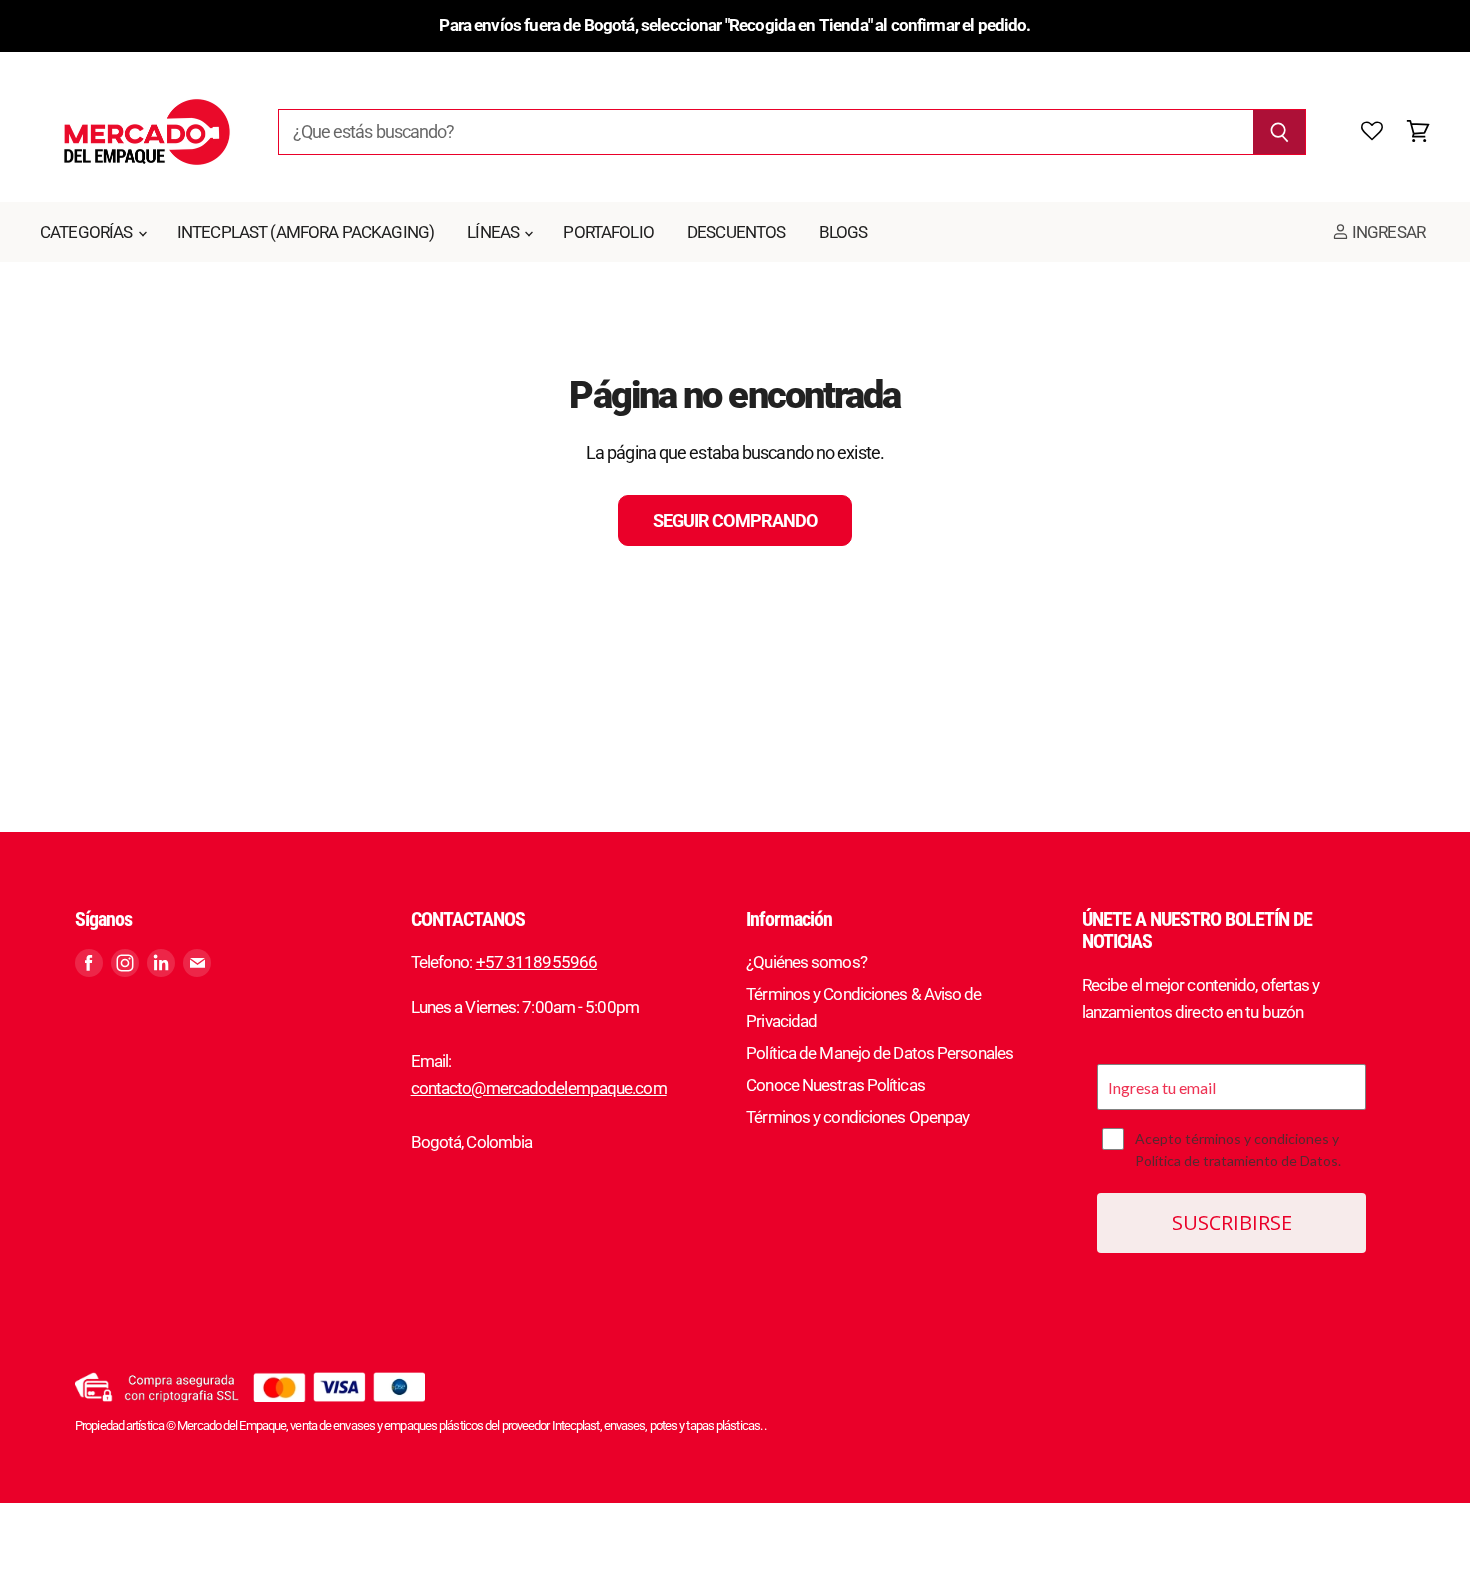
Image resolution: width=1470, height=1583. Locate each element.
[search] (766, 132)
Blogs (843, 232)
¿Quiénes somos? (806, 962)
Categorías (88, 232)
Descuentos (736, 232)
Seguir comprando (735, 520)
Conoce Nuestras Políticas (835, 1085)
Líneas (494, 232)
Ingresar (1387, 232)
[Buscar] (1279, 132)
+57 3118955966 (536, 962)
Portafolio (608, 232)
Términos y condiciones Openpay (857, 1117)
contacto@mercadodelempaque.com (539, 1088)
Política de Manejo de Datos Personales (879, 1053)
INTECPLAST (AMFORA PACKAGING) (305, 232)
